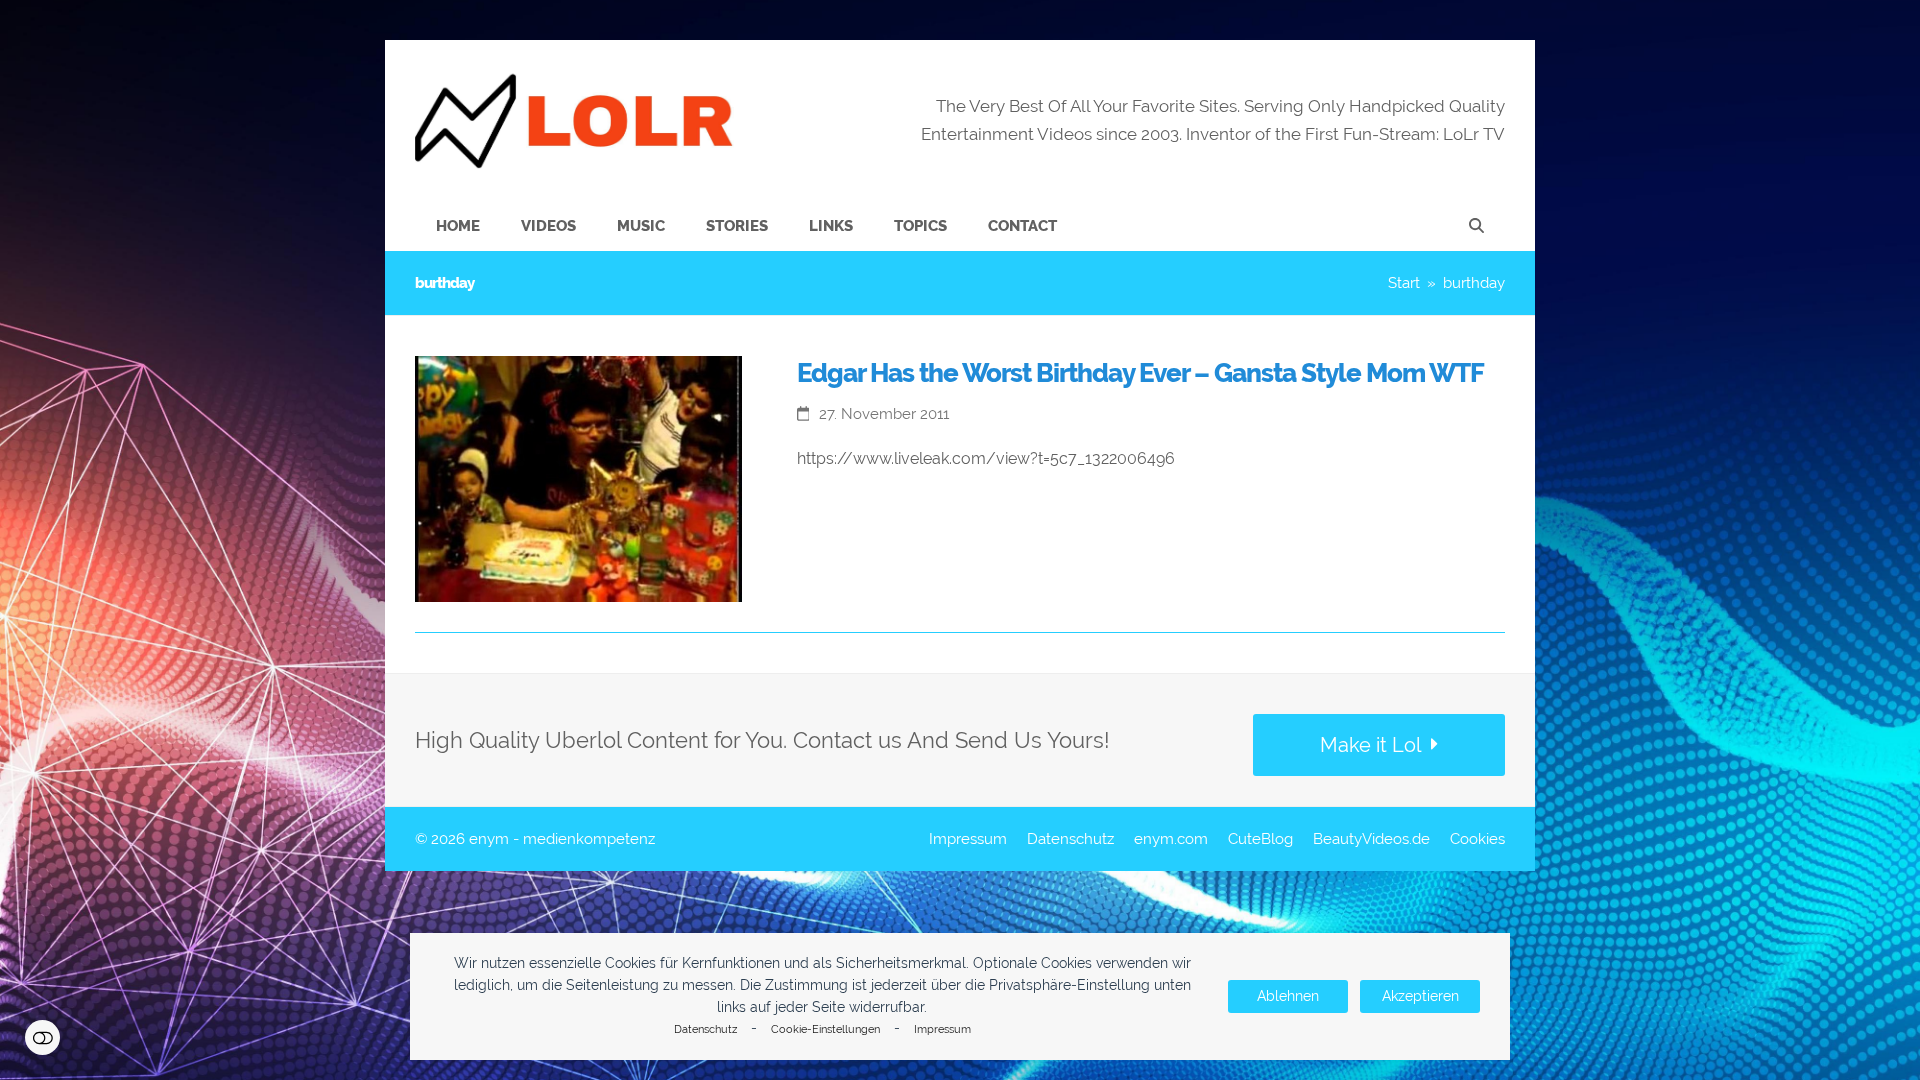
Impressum (942, 1029)
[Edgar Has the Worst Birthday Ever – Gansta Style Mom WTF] (578, 477)
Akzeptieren (1420, 996)
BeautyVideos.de (1371, 838)
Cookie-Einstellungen (825, 1029)
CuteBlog (1260, 838)
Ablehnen (1288, 996)
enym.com (1171, 838)
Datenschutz (705, 1029)
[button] (1476, 226)
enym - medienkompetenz (562, 838)
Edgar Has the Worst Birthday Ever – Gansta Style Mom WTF (1140, 373)
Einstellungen (42, 1037)
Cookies (1477, 838)
